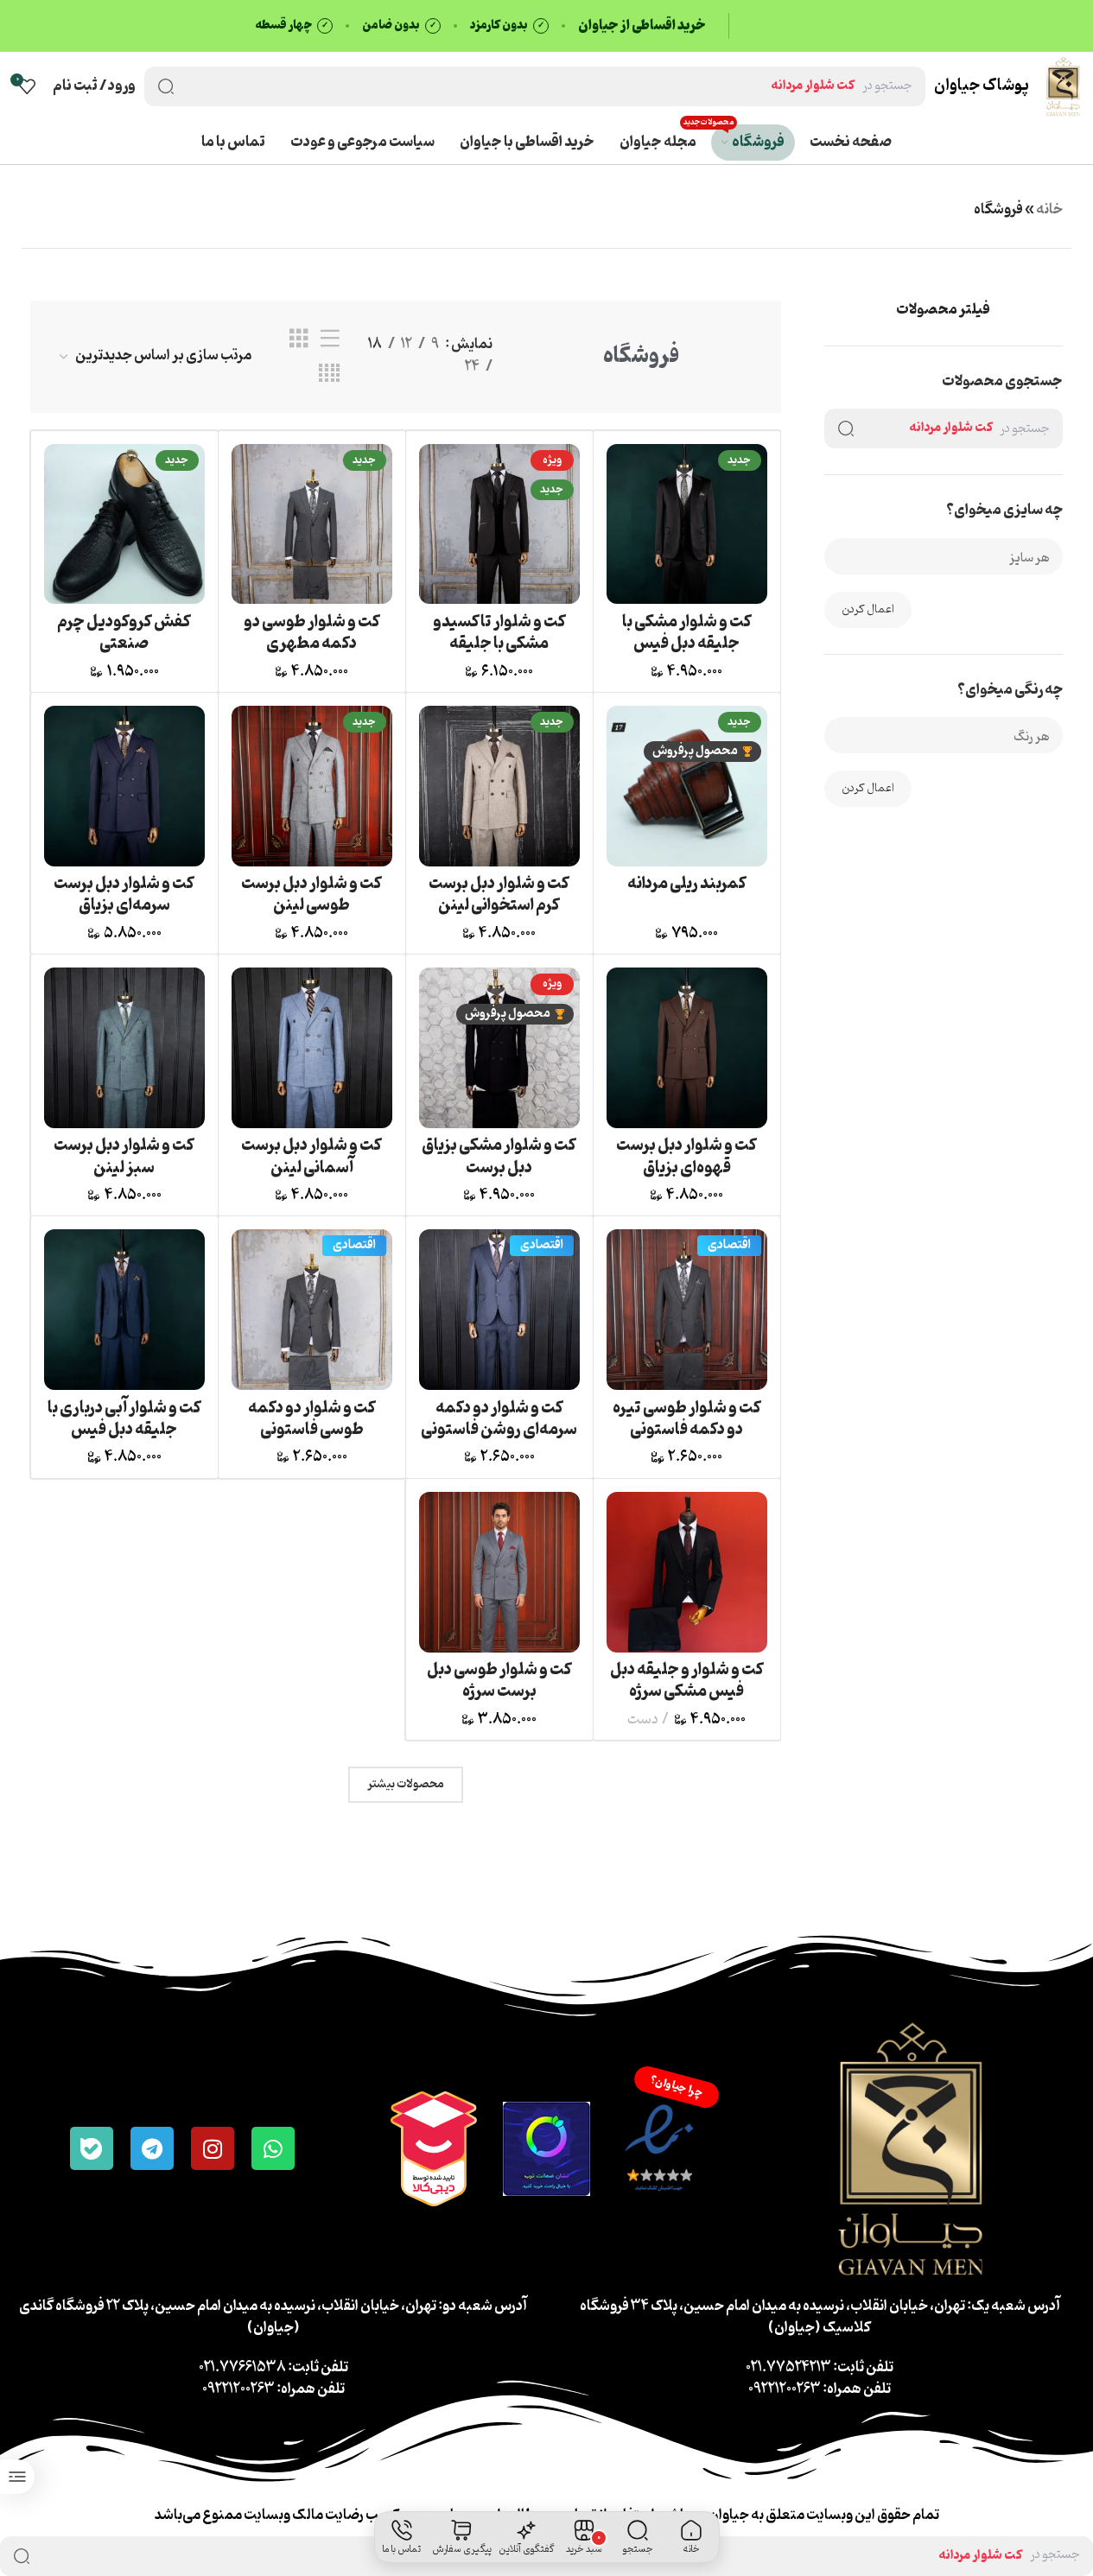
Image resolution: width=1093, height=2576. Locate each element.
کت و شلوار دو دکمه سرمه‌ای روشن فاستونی (499, 1419)
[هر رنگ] (950, 737)
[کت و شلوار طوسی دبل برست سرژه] (499, 1572)
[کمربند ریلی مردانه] (687, 786)
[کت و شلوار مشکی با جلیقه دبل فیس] (687, 524)
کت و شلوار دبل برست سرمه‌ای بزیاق (124, 895)
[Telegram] (152, 2148)
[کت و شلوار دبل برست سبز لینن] (124, 1048)
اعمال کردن (868, 609)
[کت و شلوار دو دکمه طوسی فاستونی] (312, 1310)
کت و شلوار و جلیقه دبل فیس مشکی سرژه (687, 1681)
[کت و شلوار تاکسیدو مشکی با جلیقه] (499, 524)
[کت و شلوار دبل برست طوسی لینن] (312, 786)
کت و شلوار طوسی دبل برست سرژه (499, 1681)
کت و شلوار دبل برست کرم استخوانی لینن (499, 895)
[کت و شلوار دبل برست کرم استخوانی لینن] (499, 786)
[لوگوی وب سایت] (1063, 86)
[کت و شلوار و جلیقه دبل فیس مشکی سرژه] (687, 1572)
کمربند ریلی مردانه (687, 884)
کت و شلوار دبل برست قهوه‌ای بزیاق (686, 1156)
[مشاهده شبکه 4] (329, 374)
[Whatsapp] (273, 2148)
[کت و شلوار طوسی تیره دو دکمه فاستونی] (687, 1310)
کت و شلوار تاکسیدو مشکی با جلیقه (499, 633)
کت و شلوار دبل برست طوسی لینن (311, 895)
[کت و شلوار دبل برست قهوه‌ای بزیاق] (687, 1048)
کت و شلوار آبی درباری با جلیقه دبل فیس (124, 1419)
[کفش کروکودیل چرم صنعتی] (124, 524)
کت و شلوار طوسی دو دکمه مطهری (312, 633)
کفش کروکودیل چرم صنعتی (124, 633)
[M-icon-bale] (92, 2148)
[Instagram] (213, 2148)
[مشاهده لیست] (330, 339)
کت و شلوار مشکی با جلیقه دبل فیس (687, 633)
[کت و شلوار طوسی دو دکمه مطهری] (312, 524)
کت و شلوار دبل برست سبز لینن (124, 1156)
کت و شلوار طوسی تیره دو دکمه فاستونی (687, 1419)
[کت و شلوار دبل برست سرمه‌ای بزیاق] (124, 786)
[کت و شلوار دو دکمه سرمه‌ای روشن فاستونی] (499, 1310)
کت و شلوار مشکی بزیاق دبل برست (499, 1156)
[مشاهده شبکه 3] (299, 339)
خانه (1049, 210)
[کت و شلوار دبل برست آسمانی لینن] (312, 1048)
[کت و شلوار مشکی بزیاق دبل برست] (499, 1048)
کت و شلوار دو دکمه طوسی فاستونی (312, 1419)
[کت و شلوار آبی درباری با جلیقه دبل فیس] (124, 1310)
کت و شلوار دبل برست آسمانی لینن (311, 1156)
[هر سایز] (950, 558)
